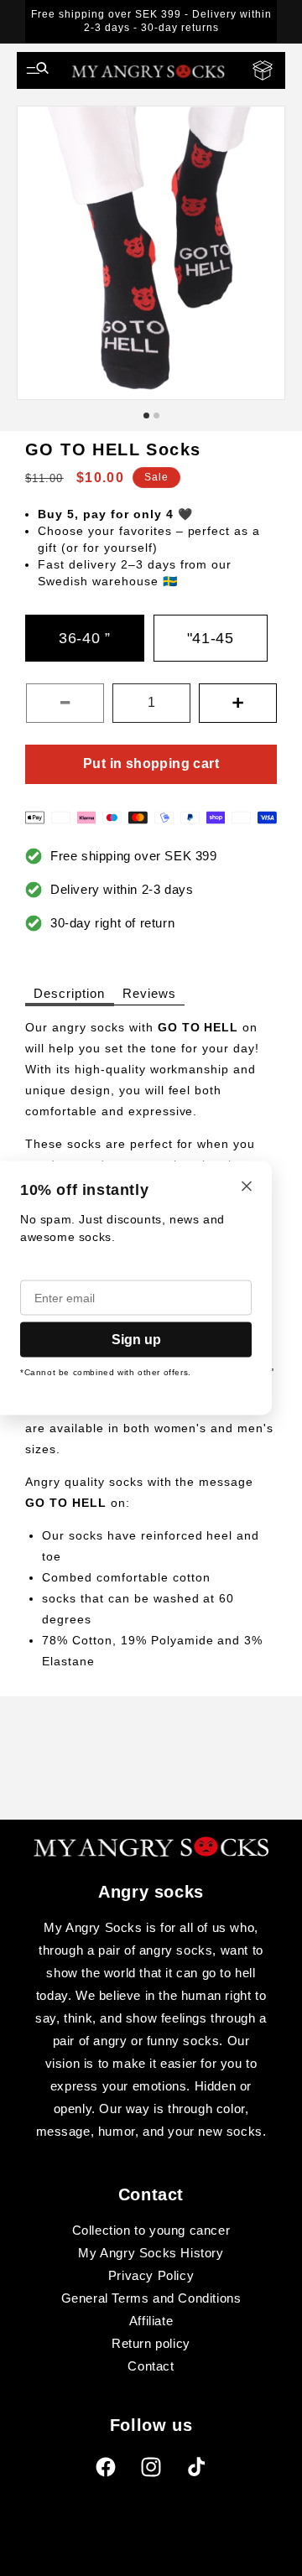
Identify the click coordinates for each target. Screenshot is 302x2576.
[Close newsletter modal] (247, 1188)
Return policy (151, 2343)
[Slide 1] (146, 415)
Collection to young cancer (151, 2230)
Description (70, 993)
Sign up (136, 1340)
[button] (38, 70)
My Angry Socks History (151, 2253)
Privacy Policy (151, 2275)
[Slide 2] (156, 415)
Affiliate (151, 2321)
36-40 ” (85, 638)
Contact (151, 2366)
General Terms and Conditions (151, 2298)
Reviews (149, 993)
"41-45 (211, 638)
